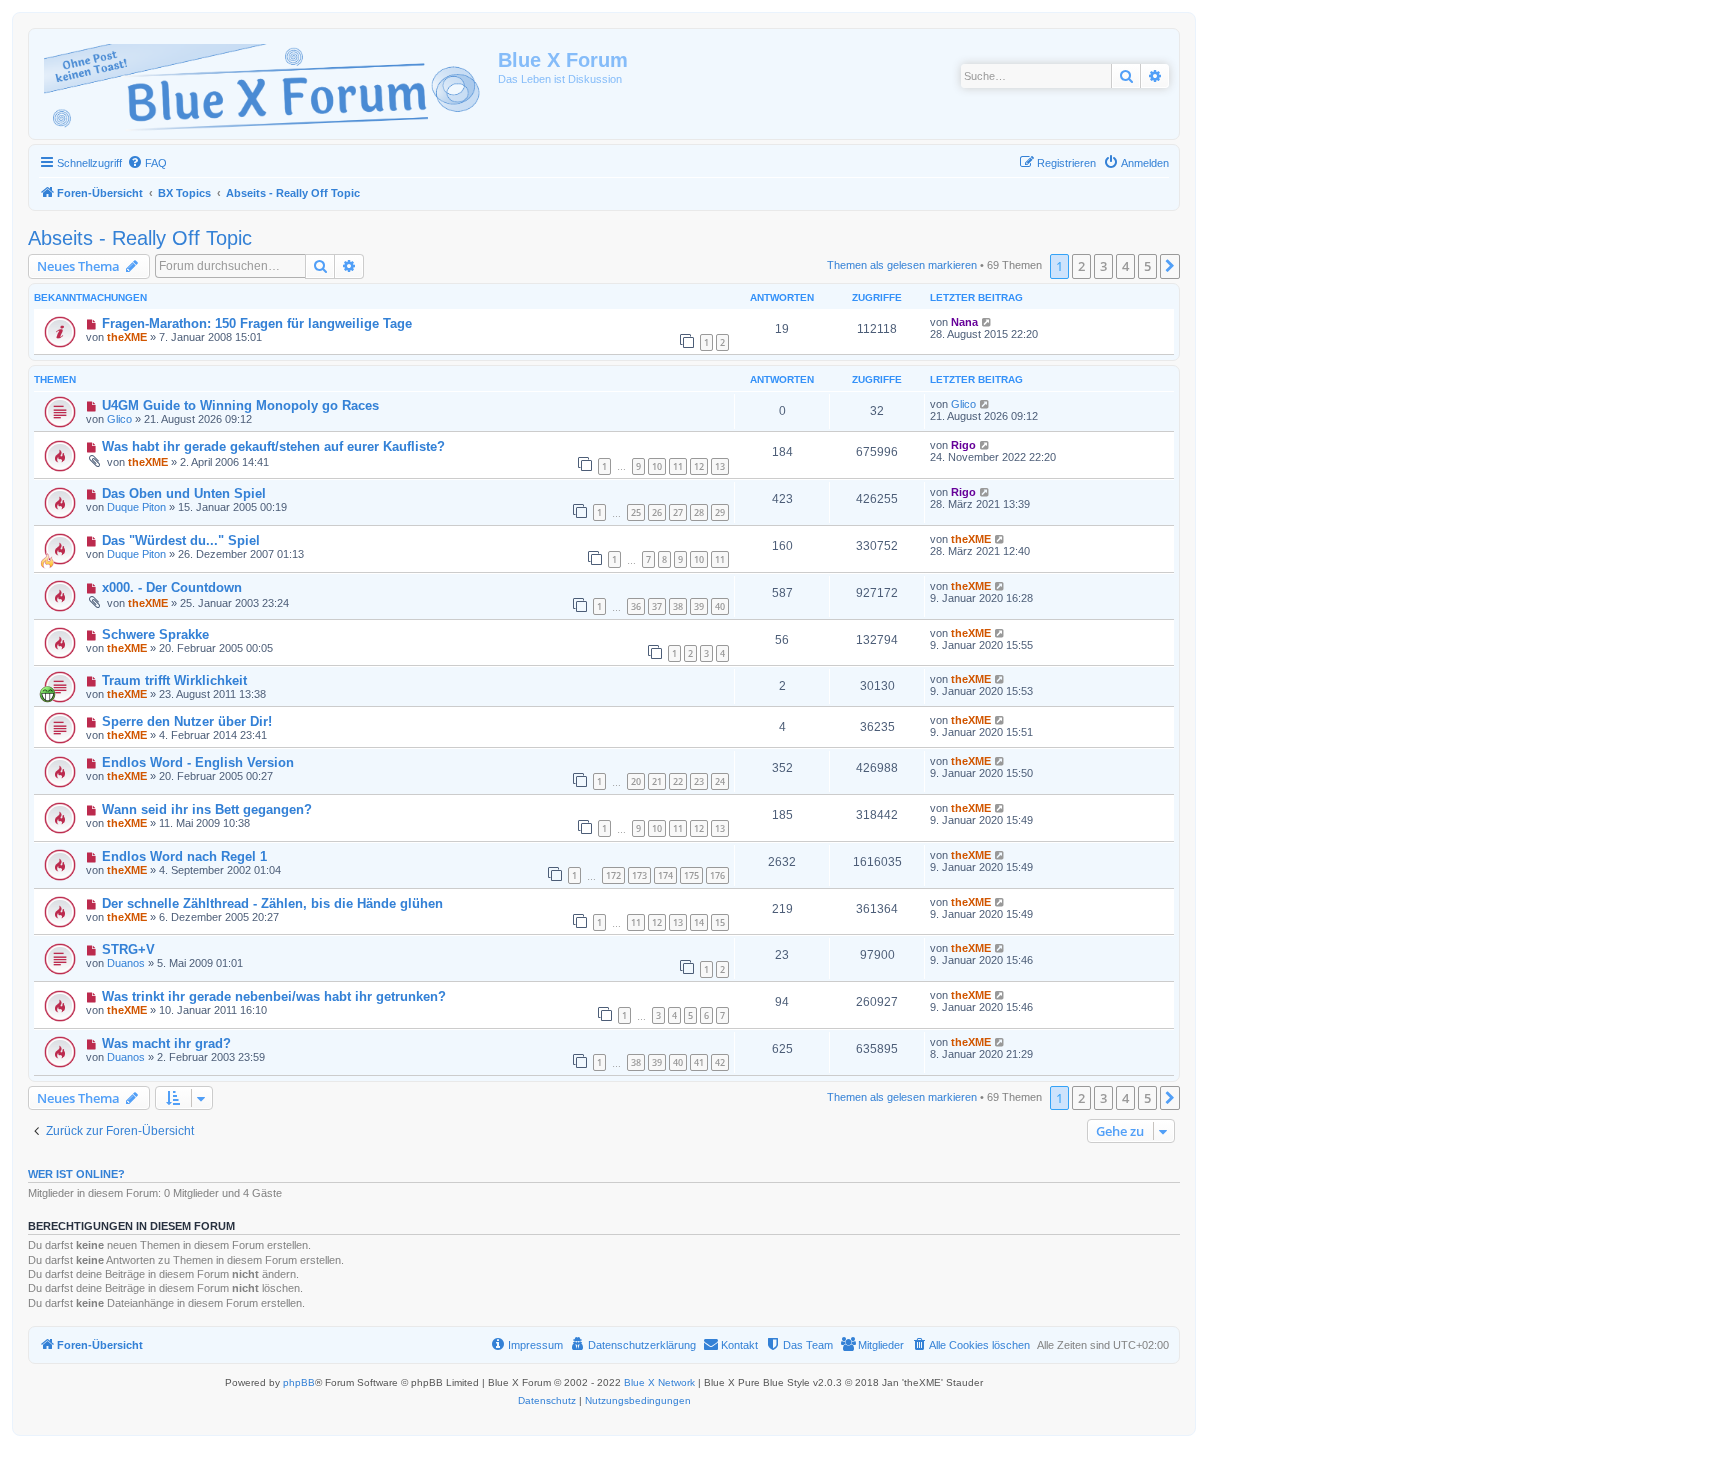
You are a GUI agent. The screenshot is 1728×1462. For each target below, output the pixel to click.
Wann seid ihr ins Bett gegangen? (207, 809)
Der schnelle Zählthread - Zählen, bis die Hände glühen (272, 903)
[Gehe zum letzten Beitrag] (987, 322)
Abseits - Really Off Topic (140, 238)
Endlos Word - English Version (198, 762)
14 (699, 922)
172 (613, 875)
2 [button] (1081, 266)
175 (691, 875)
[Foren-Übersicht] (266, 84)
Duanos (126, 963)
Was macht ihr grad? (166, 1043)
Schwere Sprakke (155, 634)
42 (720, 1062)
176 (717, 875)
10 (657, 466)
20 (636, 781)
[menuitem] (147, 163)
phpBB (299, 1382)
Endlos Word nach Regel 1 (184, 856)
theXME (127, 337)
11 (678, 466)
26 (657, 512)
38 (678, 606)
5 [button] (1147, 266)
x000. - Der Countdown (172, 587)
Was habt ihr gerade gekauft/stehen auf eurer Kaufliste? (273, 446)
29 (720, 512)
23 (699, 781)
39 (699, 606)
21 (657, 781)
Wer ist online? (76, 1174)
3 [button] (1103, 266)
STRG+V (128, 949)
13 (720, 466)
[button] (1170, 266)
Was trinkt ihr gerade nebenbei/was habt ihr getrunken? (274, 996)
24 (720, 781)
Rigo (963, 445)
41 (699, 1062)
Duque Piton (136, 507)
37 (657, 606)
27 (678, 512)
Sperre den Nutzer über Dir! (187, 721)
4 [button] (1125, 266)
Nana (964, 322)
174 (665, 875)
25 (636, 512)
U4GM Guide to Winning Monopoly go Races (240, 405)
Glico (119, 419)
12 (699, 466)
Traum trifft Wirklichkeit (174, 680)
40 (720, 606)
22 (678, 781)
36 (636, 606)
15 (720, 922)
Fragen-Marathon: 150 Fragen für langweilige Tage (257, 323)
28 (699, 512)
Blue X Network (659, 1382)
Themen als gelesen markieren (902, 265)
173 (639, 875)
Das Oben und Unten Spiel (184, 493)
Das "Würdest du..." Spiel (181, 540)
